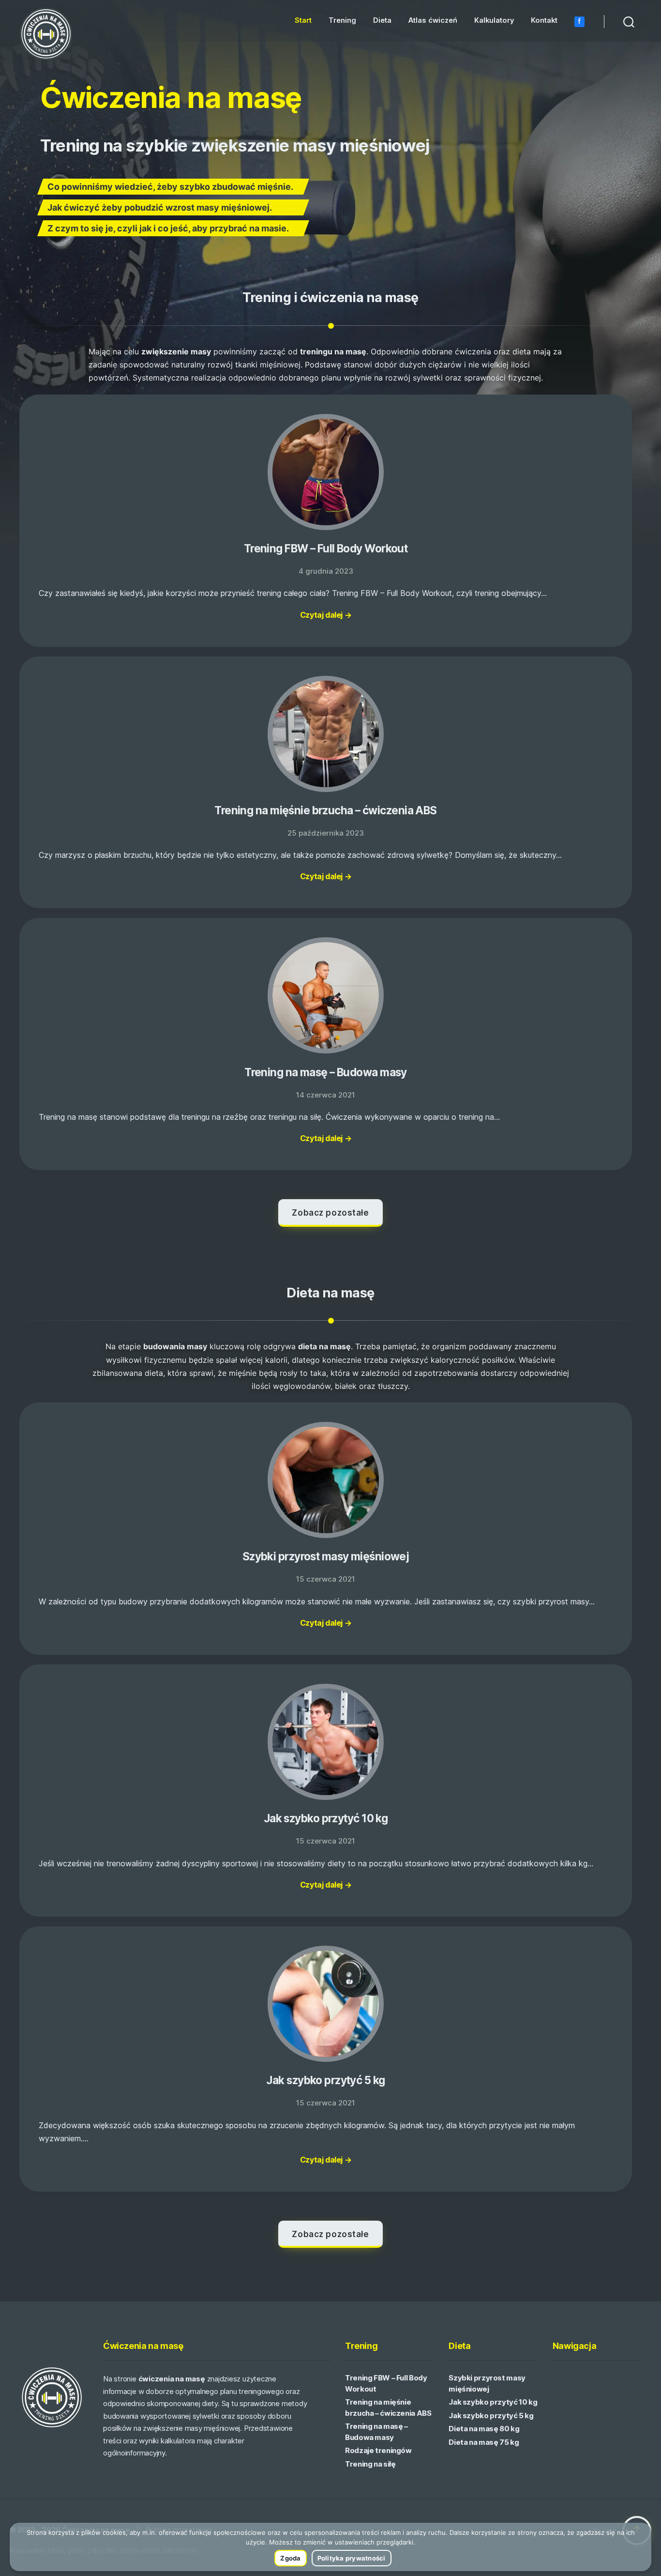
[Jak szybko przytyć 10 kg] (326, 1743)
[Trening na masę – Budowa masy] (326, 996)
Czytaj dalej (326, 615)
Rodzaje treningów (378, 2450)
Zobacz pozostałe (330, 1213)
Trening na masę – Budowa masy (326, 1072)
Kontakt (544, 21)
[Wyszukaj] (629, 21)
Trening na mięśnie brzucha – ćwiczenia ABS (325, 810)
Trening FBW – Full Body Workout (326, 548)
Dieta (382, 21)
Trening (342, 21)
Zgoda (290, 2558)
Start (303, 21)
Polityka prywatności (352, 2558)
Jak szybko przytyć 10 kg (326, 1818)
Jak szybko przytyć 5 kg (325, 2080)
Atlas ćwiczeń (433, 21)
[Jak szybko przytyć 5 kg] (326, 2005)
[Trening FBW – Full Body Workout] (326, 473)
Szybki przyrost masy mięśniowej (326, 1556)
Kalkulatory (494, 21)
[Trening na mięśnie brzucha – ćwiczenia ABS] (326, 735)
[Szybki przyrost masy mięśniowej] (326, 1481)
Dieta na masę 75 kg (484, 2442)
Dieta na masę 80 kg (484, 2429)
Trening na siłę (370, 2464)
